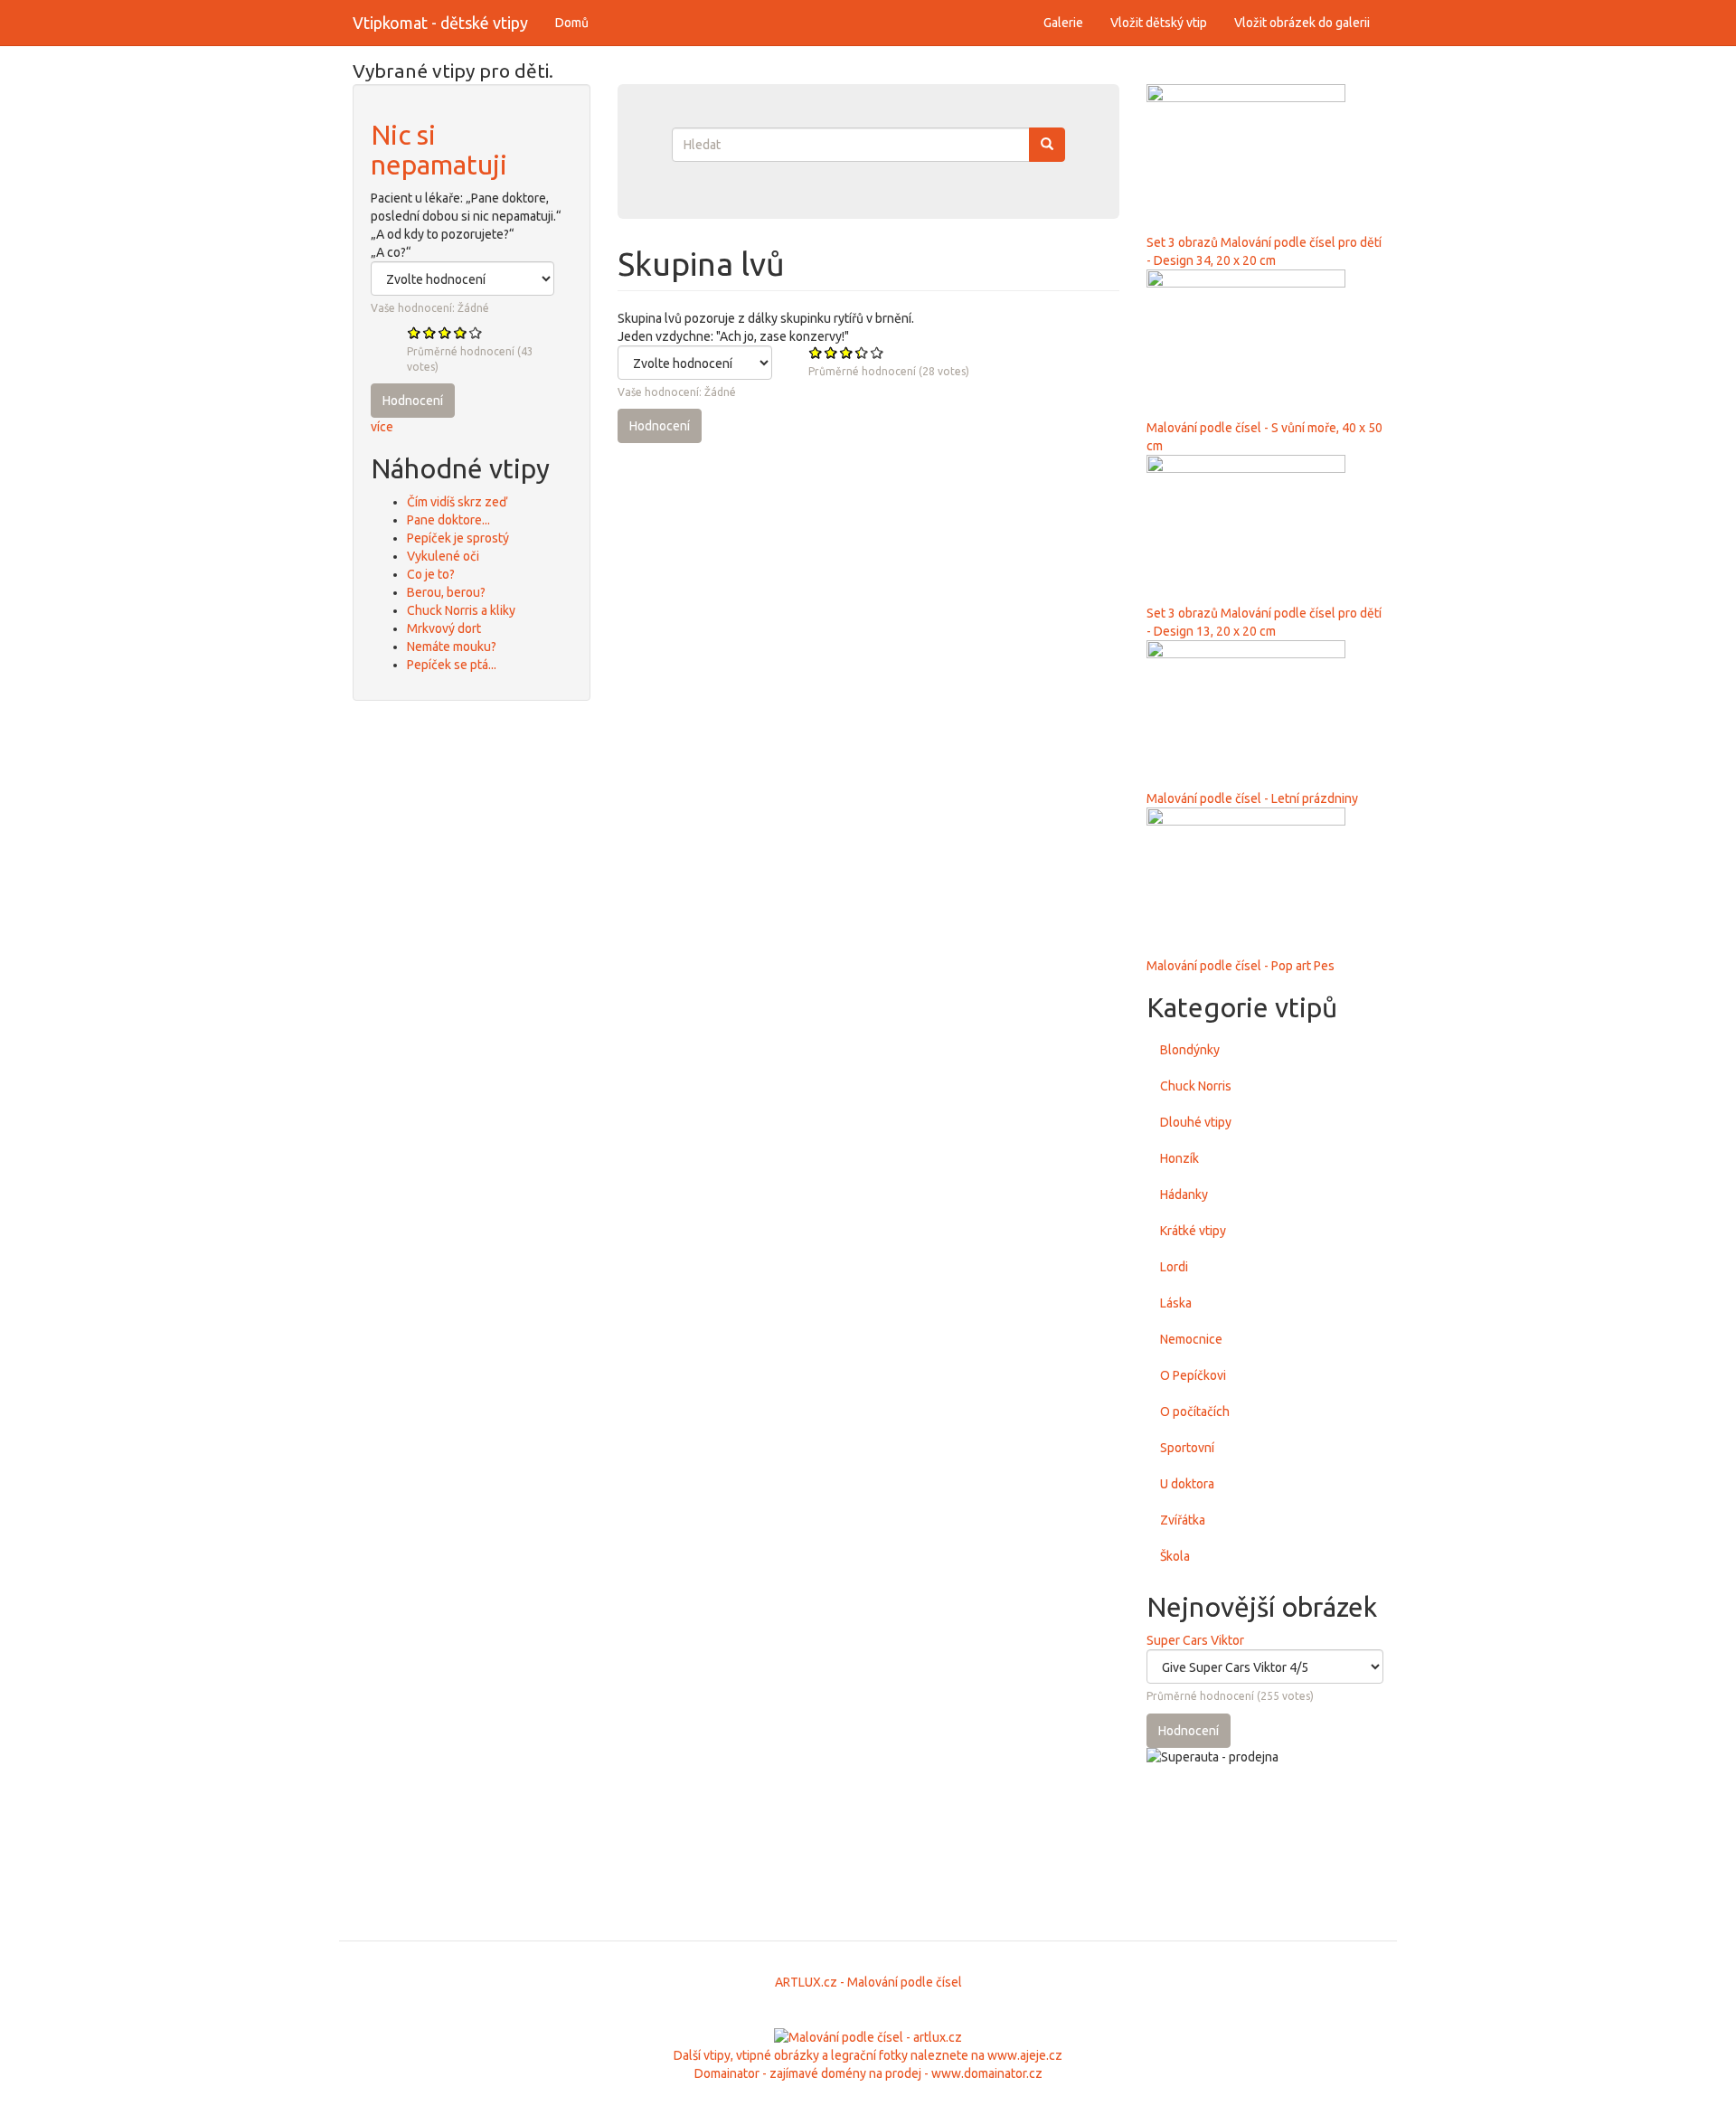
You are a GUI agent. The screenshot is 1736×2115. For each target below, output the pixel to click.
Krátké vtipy (1193, 1231)
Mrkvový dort (444, 628)
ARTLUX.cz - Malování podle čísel (868, 1982)
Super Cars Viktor (1195, 1640)
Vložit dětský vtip (1159, 23)
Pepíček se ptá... (452, 665)
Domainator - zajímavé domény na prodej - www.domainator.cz (868, 2073)
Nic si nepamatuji (439, 150)
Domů (572, 23)
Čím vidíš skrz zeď (457, 502)
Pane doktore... (448, 520)
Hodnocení (413, 401)
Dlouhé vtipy (1196, 1122)
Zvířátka (1183, 1520)
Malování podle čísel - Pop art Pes (1241, 966)
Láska (1176, 1303)
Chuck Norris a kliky (461, 610)
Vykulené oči (443, 556)
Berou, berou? (446, 592)
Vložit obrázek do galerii (1302, 23)
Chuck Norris (1196, 1086)
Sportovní (1187, 1448)
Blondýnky (1190, 1050)
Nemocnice (1191, 1339)
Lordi (1174, 1267)
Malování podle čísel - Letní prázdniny (1252, 798)
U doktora (1187, 1484)
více (382, 427)
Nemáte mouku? (452, 647)
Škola (1175, 1556)
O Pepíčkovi (1193, 1375)
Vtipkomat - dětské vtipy (440, 23)
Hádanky (1184, 1194)
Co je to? (431, 574)
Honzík (1179, 1158)
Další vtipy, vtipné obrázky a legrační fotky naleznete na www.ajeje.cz (868, 2055)
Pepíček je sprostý (458, 538)
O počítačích (1195, 1412)
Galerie (1063, 23)
